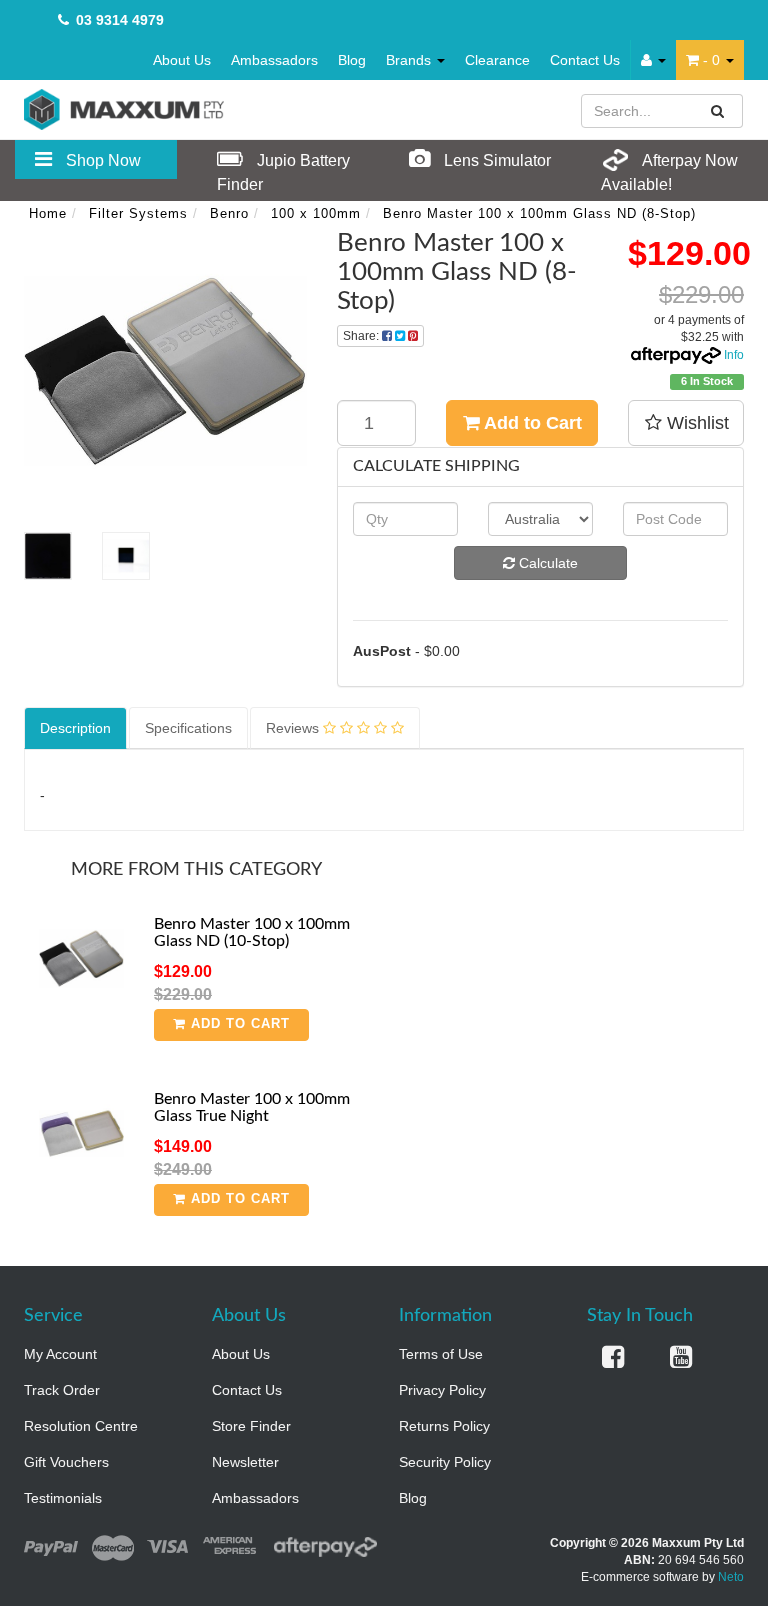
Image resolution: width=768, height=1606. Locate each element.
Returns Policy (444, 1426)
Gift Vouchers (66, 1462)
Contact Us (585, 60)
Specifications (188, 728)
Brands (410, 60)
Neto (731, 1577)
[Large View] (48, 556)
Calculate (546, 563)
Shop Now (101, 160)
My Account (60, 1354)
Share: (362, 336)
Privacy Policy (442, 1390)
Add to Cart (531, 423)
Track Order (62, 1390)
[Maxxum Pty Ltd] (124, 108)
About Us (182, 60)
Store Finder (251, 1426)
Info (734, 355)
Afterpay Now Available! (669, 172)
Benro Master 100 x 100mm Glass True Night (252, 1108)
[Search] (718, 111)
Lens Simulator (495, 160)
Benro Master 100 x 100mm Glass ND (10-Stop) (252, 933)
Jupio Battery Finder (283, 172)
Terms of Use (441, 1354)
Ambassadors (274, 60)
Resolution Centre (81, 1426)
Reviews (294, 728)
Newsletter (245, 1462)
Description (75, 728)
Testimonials (63, 1498)
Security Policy (445, 1462)
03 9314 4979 (120, 20)
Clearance (497, 60)
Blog (352, 60)
